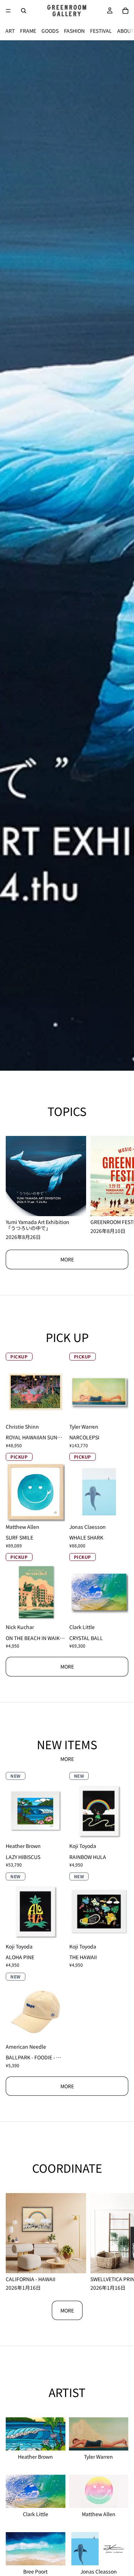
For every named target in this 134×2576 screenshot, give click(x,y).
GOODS (50, 31)
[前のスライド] (11, 555)
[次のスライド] (123, 555)
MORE (67, 1259)
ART (10, 31)
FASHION (74, 31)
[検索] (24, 11)
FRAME (28, 31)
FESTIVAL (101, 31)
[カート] (125, 11)
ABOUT (125, 31)
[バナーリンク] (67, 555)
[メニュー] (8, 11)
